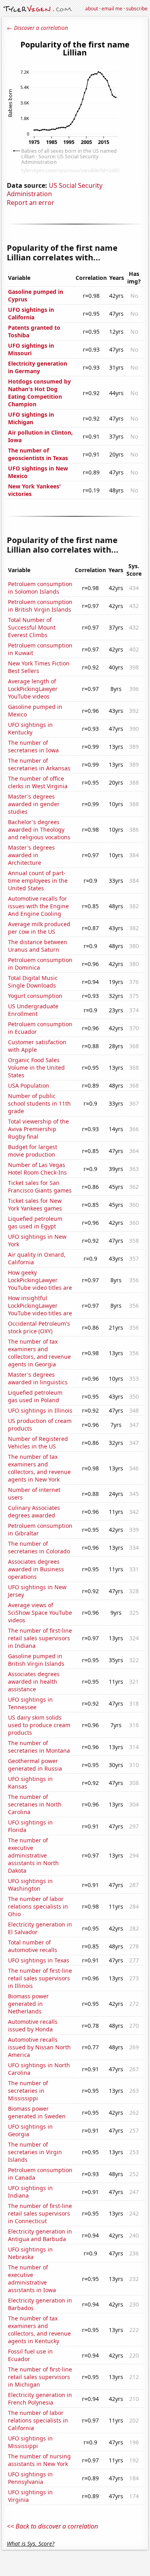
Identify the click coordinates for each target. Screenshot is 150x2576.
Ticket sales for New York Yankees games (35, 1204)
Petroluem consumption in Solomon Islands (40, 588)
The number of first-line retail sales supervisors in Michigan (40, 2377)
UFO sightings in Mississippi (30, 2442)
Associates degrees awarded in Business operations (36, 1569)
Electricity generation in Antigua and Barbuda (40, 2235)
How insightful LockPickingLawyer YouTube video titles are (40, 1306)
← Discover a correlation (37, 28)
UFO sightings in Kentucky (30, 728)
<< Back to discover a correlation (52, 2526)
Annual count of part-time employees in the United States (38, 881)
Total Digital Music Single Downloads (33, 982)
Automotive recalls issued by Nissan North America (39, 2047)
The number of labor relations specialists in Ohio (38, 1906)
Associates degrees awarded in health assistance (34, 1682)
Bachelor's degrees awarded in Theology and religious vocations (39, 829)
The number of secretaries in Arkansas (39, 764)
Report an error (31, 203)
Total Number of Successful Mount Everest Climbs (32, 627)
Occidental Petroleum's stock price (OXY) (39, 1327)
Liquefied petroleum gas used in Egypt (35, 1222)
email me (112, 9)
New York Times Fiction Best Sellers (39, 667)
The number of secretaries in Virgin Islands (35, 2152)
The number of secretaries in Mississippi (28, 2091)
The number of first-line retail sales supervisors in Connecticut (40, 2213)
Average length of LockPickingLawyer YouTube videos (33, 689)
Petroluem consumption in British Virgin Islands (40, 606)
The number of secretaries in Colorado (39, 1547)
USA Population (29, 1085)
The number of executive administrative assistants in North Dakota (33, 1855)
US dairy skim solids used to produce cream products (39, 1725)
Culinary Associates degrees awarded (34, 1511)
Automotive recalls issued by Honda (33, 2025)
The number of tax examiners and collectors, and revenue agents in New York (39, 1468)
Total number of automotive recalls (33, 1946)
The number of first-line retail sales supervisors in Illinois (40, 1978)
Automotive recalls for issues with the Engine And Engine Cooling (38, 906)
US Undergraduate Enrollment (33, 1010)
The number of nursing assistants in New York (39, 2460)
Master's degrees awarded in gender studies (34, 804)
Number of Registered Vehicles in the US (38, 1442)
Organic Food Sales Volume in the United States (36, 1068)
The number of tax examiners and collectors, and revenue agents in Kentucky (39, 2330)
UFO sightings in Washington (30, 1885)
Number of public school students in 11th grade (39, 1103)
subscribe (137, 9)
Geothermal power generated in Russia (35, 1765)
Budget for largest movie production (33, 1151)
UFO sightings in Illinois (40, 1410)
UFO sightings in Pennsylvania (30, 2478)
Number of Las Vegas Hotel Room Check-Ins (37, 1169)
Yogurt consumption (35, 996)
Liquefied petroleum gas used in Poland (35, 1396)
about (92, 9)
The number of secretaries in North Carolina (35, 1804)
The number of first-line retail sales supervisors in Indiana (40, 1638)
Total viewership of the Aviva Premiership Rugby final (38, 1129)
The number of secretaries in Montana (39, 1747)
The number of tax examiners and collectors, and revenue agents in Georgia (39, 1353)
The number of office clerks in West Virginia (38, 782)
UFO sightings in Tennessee (30, 1703)
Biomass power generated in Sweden (37, 2112)
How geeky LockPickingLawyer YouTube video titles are (40, 1280)
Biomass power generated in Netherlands (28, 2004)
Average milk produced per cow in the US (39, 928)
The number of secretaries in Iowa (33, 746)
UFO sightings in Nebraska (30, 2253)
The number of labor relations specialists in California (38, 2420)
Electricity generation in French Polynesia (40, 2399)
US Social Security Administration (55, 190)
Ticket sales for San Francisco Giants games (40, 1187)
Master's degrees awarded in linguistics (38, 1378)
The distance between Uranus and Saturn (38, 946)
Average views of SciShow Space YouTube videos (40, 1613)
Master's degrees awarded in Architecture (31, 855)
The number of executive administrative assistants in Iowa (32, 2279)
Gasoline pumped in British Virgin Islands (36, 1660)
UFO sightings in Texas (39, 1960)
